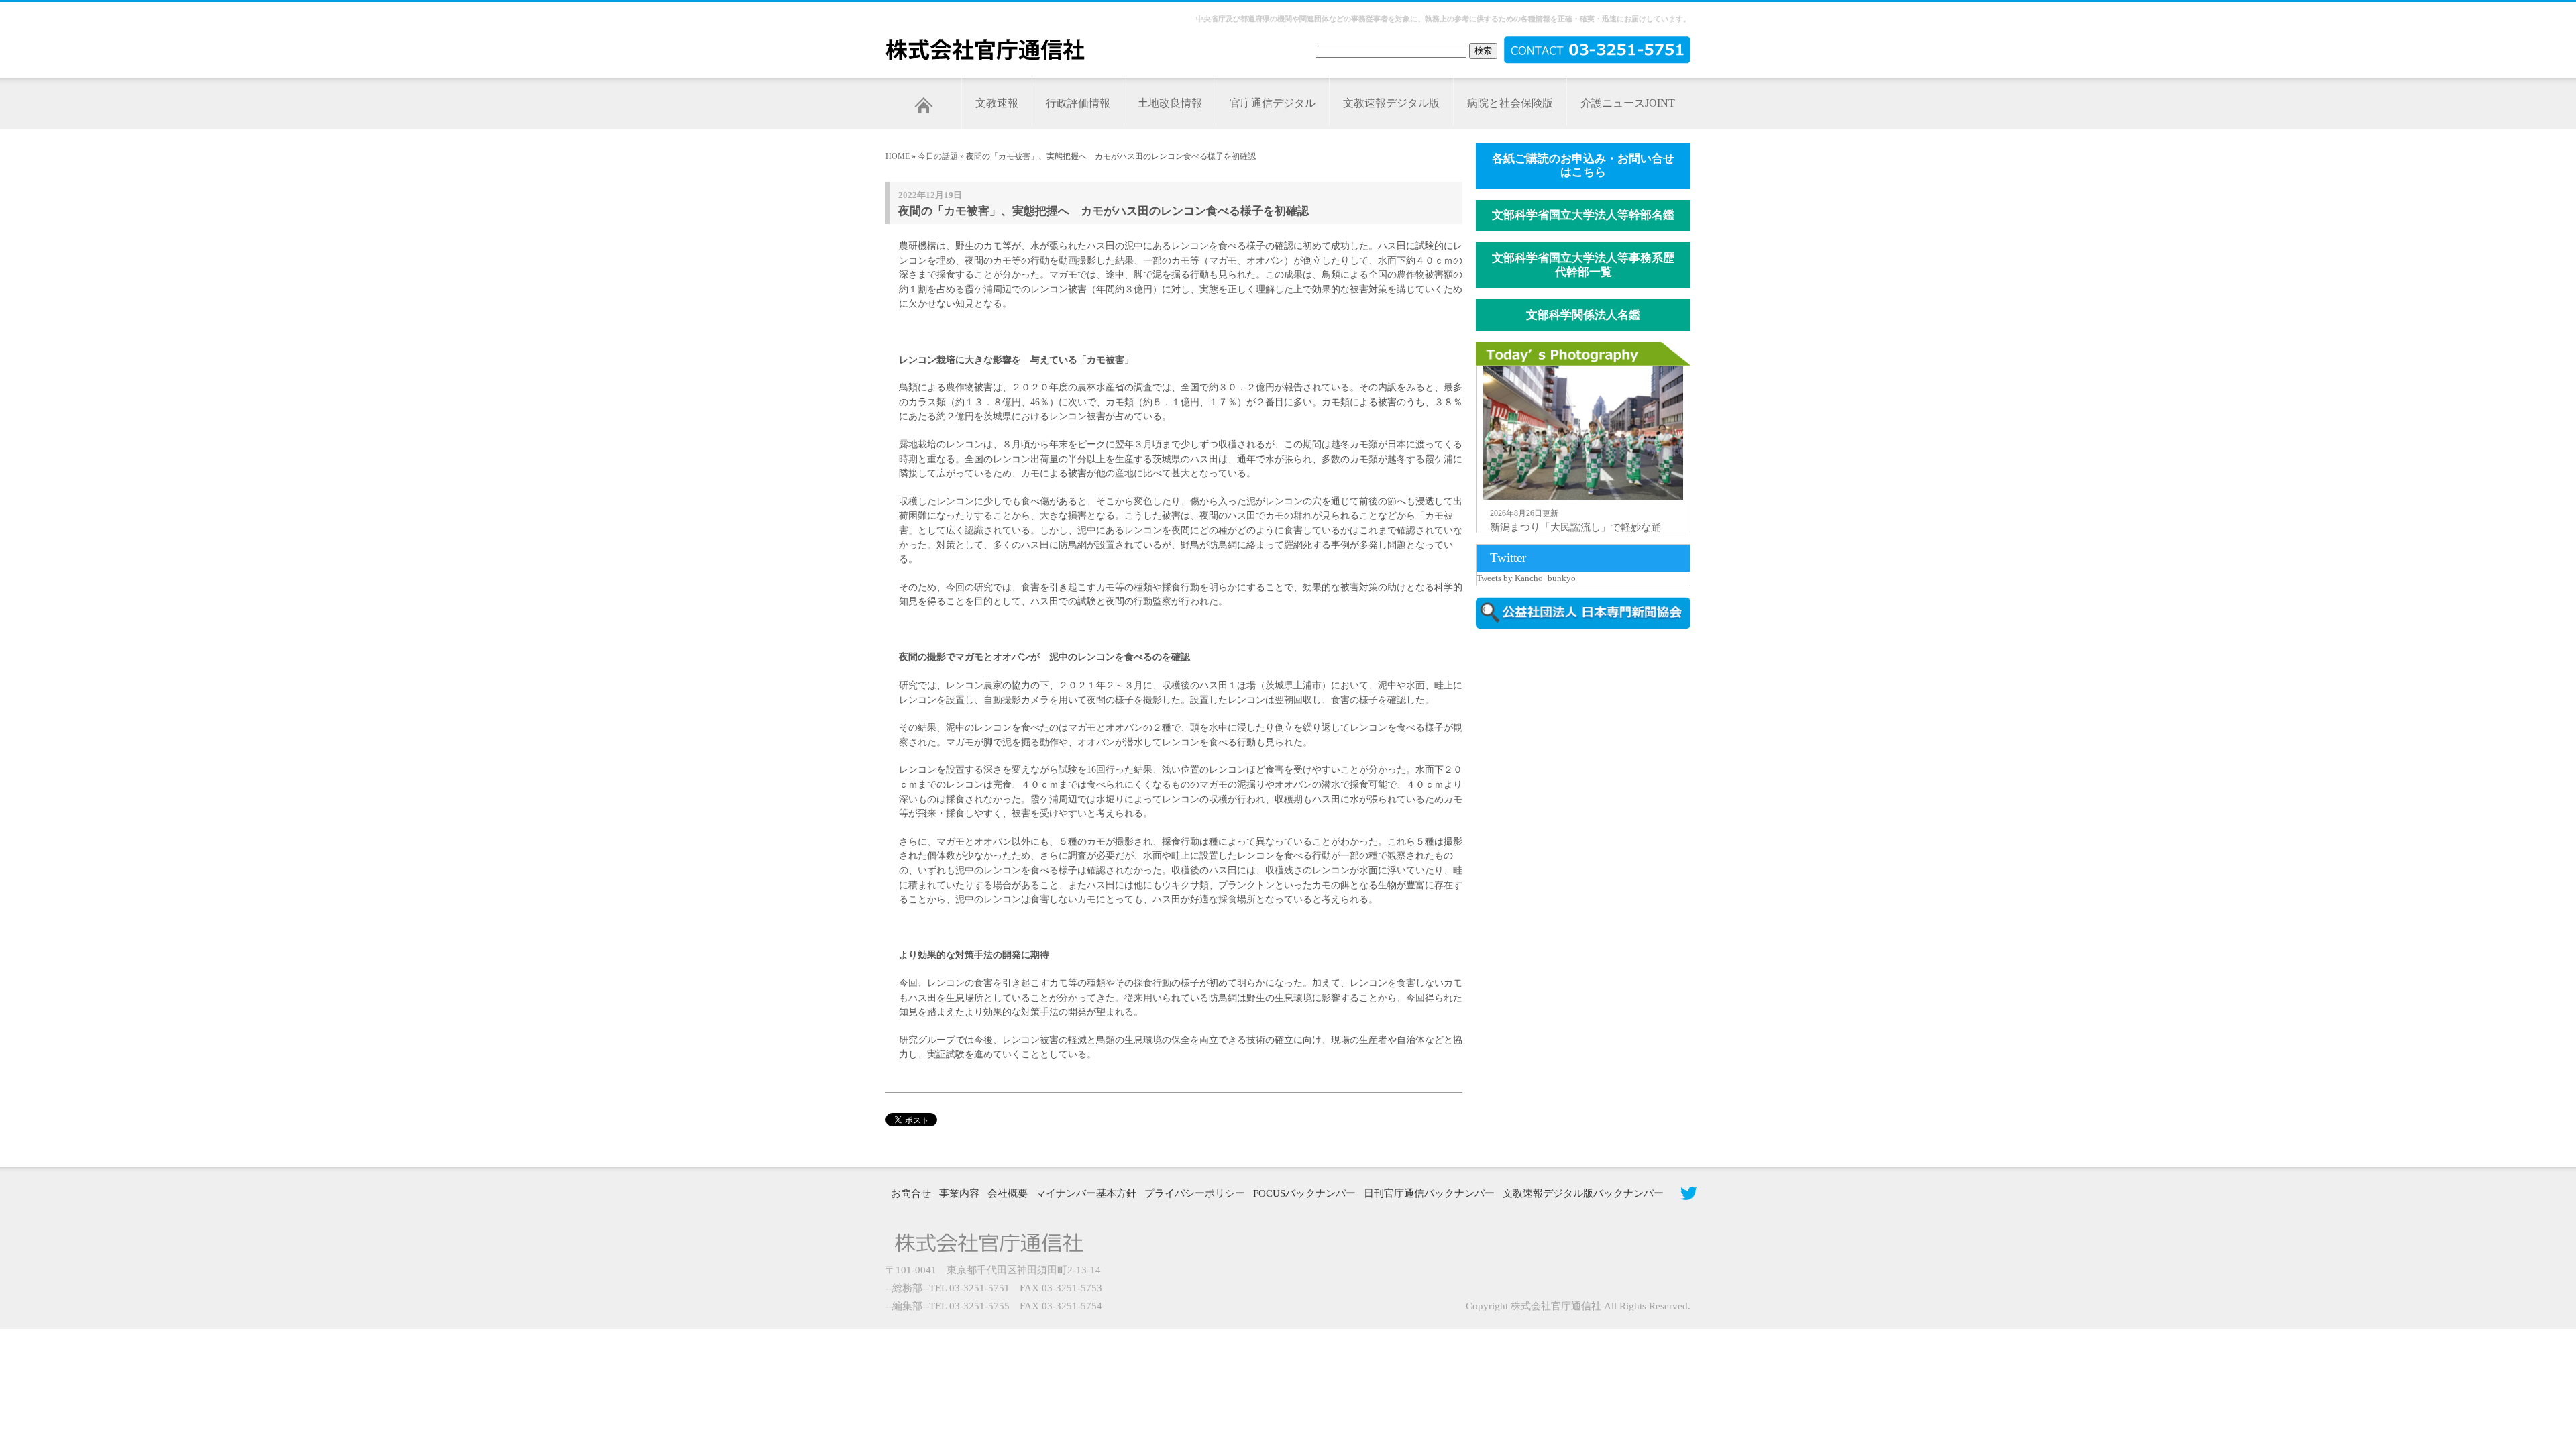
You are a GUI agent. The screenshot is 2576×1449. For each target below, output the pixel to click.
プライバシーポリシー (1195, 1193)
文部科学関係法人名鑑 (1583, 315)
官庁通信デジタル (1273, 103)
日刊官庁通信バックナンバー (1429, 1193)
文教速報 (997, 103)
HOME (898, 156)
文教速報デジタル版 (1391, 103)
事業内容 (959, 1193)
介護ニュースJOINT (1628, 103)
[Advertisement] (1590, 753)
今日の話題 (938, 156)
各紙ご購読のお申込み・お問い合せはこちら (1583, 166)
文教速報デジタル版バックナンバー (1583, 1193)
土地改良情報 (1170, 103)
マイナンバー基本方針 (1086, 1193)
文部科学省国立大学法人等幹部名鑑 (1583, 215)
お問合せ (911, 1193)
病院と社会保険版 (1510, 103)
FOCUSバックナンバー (1304, 1193)
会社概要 (1008, 1193)
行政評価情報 (1078, 103)
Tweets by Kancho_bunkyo (1526, 578)
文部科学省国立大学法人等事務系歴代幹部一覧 (1583, 265)
